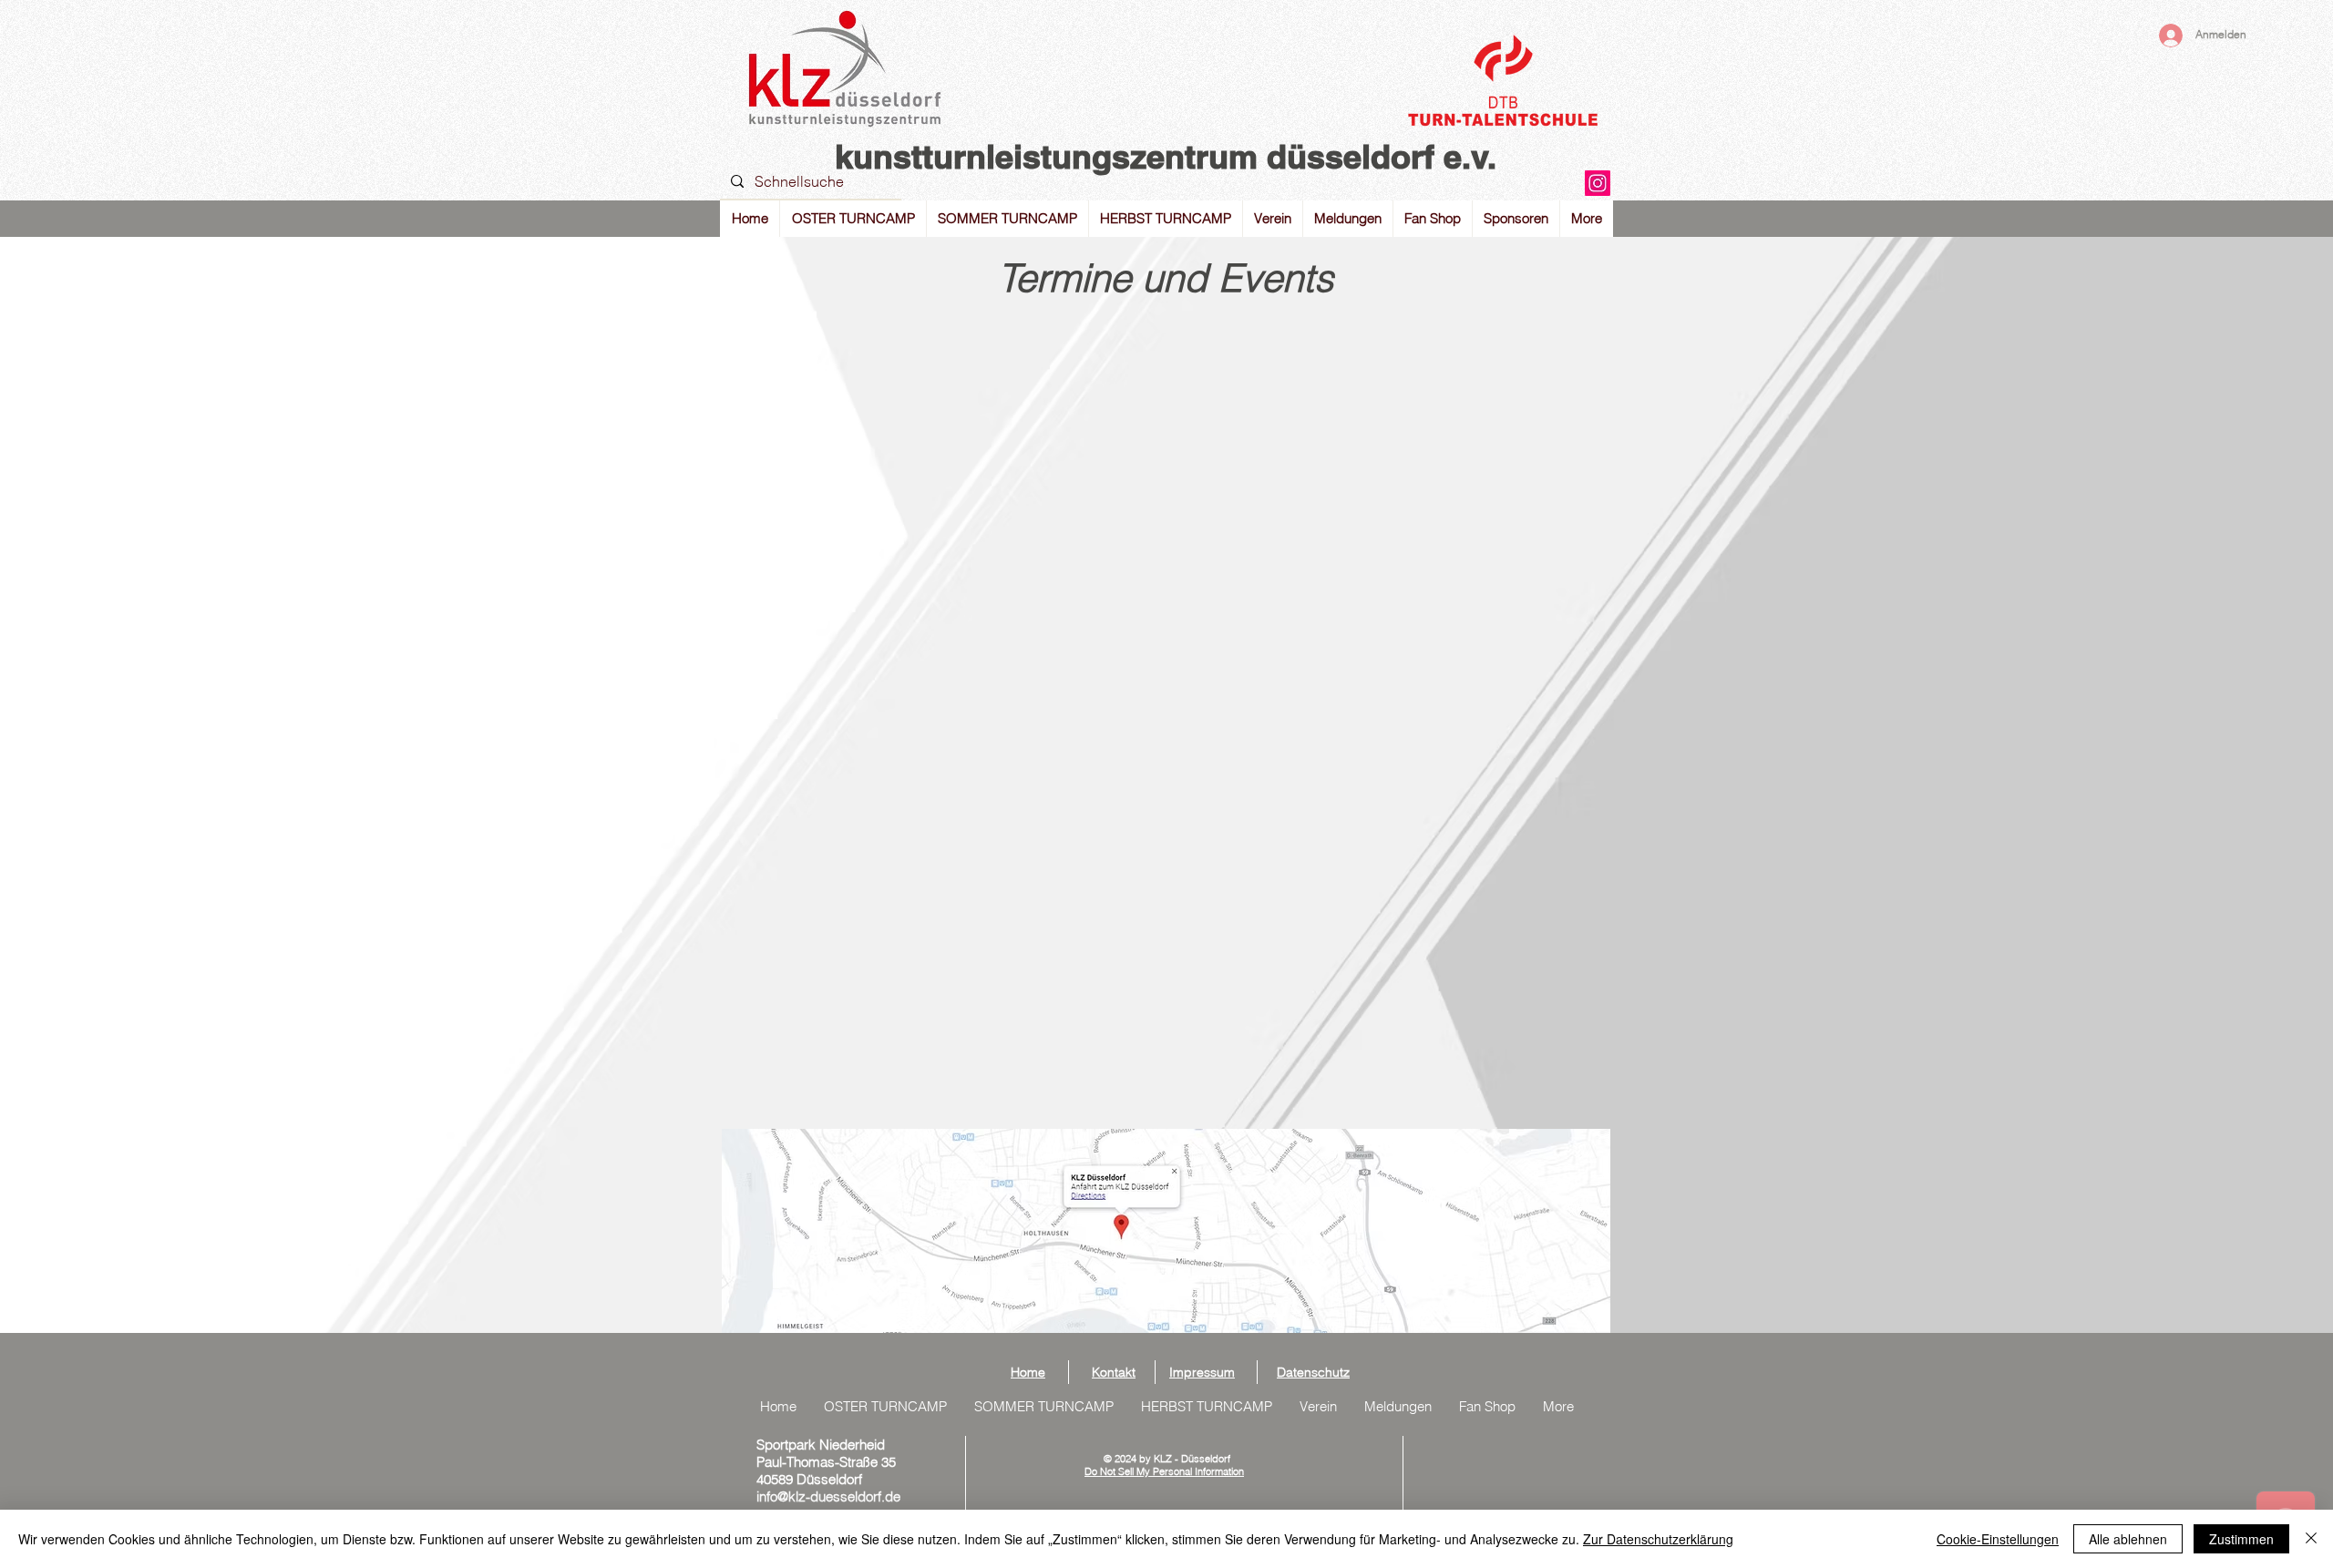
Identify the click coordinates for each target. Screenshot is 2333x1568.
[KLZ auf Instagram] (1598, 183)
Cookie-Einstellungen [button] (1998, 1539)
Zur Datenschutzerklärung (1658, 1539)
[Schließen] (2311, 1539)
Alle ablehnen (2128, 1539)
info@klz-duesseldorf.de (828, 1496)
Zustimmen (2241, 1539)
